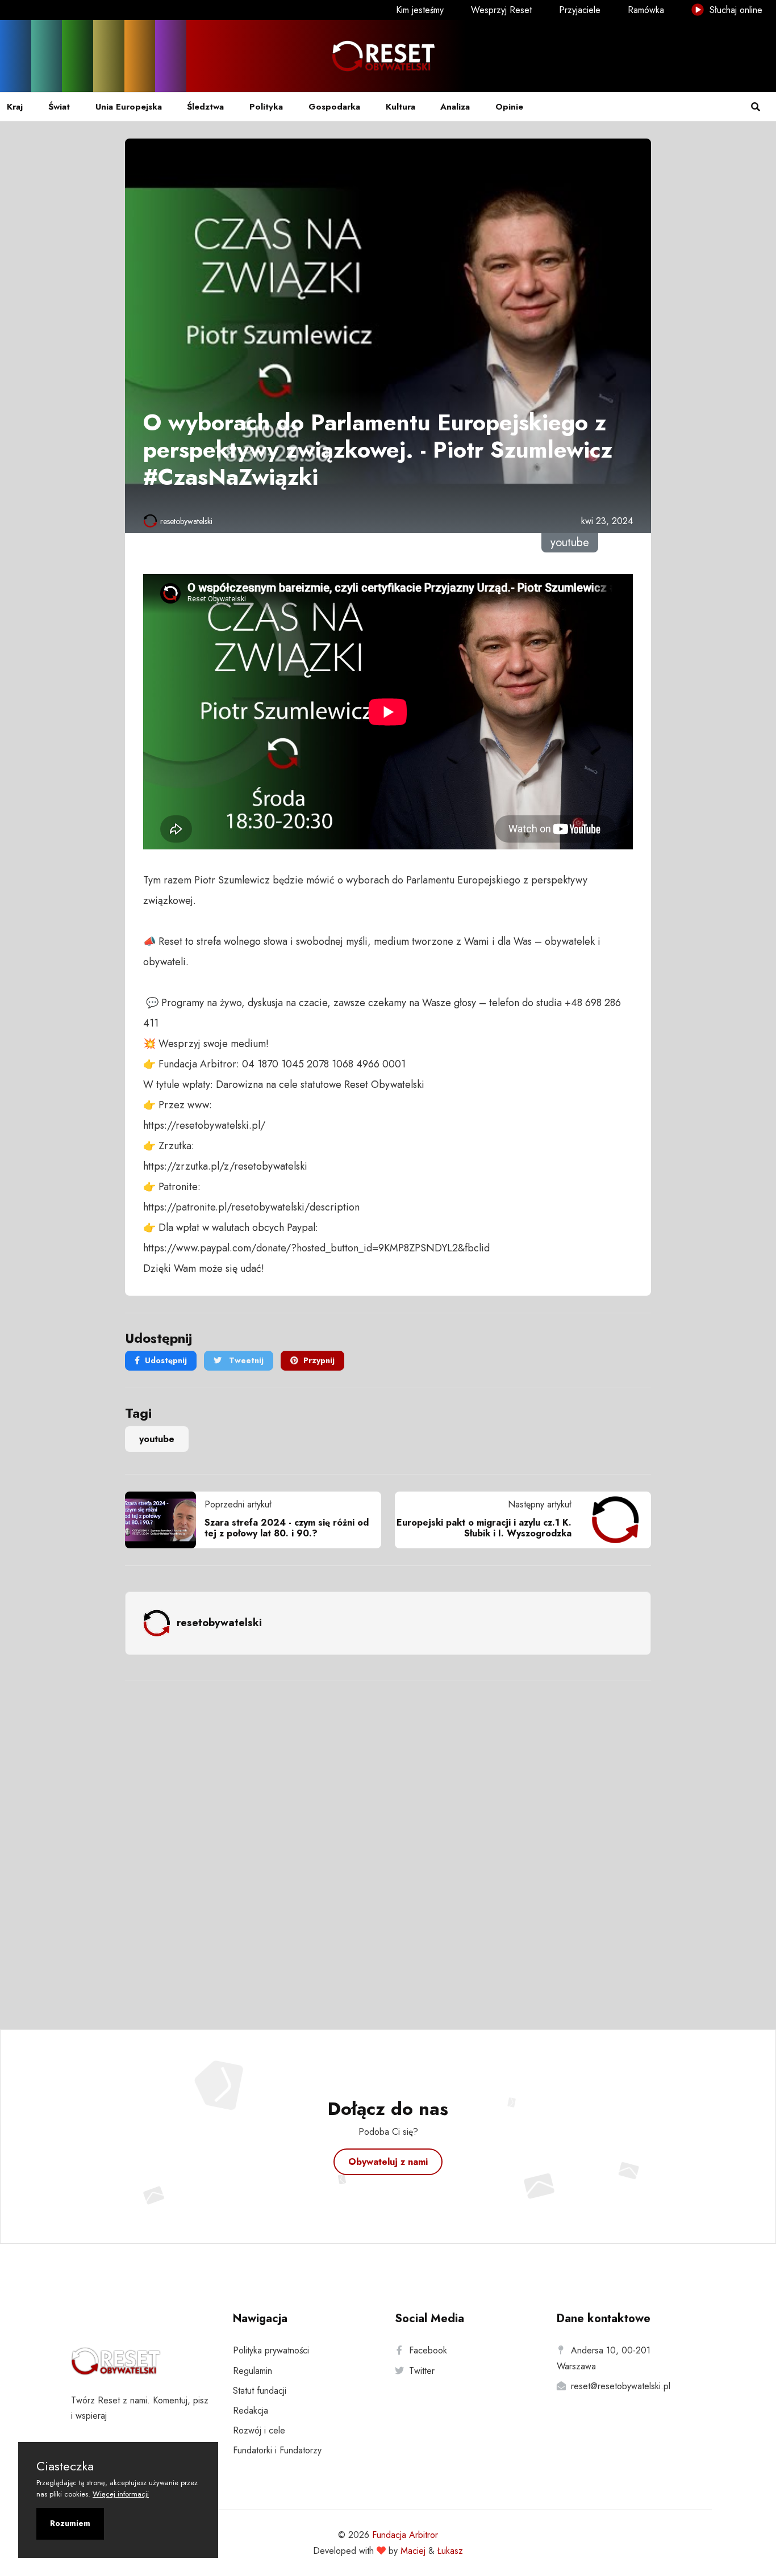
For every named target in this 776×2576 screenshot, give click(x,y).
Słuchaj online (735, 10)
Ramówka (646, 10)
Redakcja (251, 2410)
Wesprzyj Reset (501, 10)
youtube (157, 1439)
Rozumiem (70, 2523)
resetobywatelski (186, 521)
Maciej (413, 2551)
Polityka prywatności (271, 2350)
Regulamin (253, 2371)
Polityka (266, 107)
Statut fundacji (260, 2391)
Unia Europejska (129, 107)
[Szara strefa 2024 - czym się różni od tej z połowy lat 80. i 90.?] (165, 1520)
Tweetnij (245, 1360)
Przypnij (319, 1360)
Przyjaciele (580, 10)
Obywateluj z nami (388, 2162)
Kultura (400, 107)
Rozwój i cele (259, 2430)
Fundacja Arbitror (405, 2535)
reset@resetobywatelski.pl (621, 2386)
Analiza (455, 107)
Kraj (15, 107)
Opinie (509, 107)
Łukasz (450, 2551)
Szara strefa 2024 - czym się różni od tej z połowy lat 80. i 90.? (287, 1528)
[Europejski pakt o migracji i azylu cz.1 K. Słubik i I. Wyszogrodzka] (611, 1520)
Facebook (428, 2350)
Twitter (422, 2371)
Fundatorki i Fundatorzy (277, 2450)
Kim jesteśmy (420, 10)
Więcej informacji (121, 2494)
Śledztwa (205, 107)
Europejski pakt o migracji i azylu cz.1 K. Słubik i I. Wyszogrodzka (484, 1528)
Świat (59, 107)
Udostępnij (166, 1360)
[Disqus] (388, 1840)
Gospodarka (334, 107)
